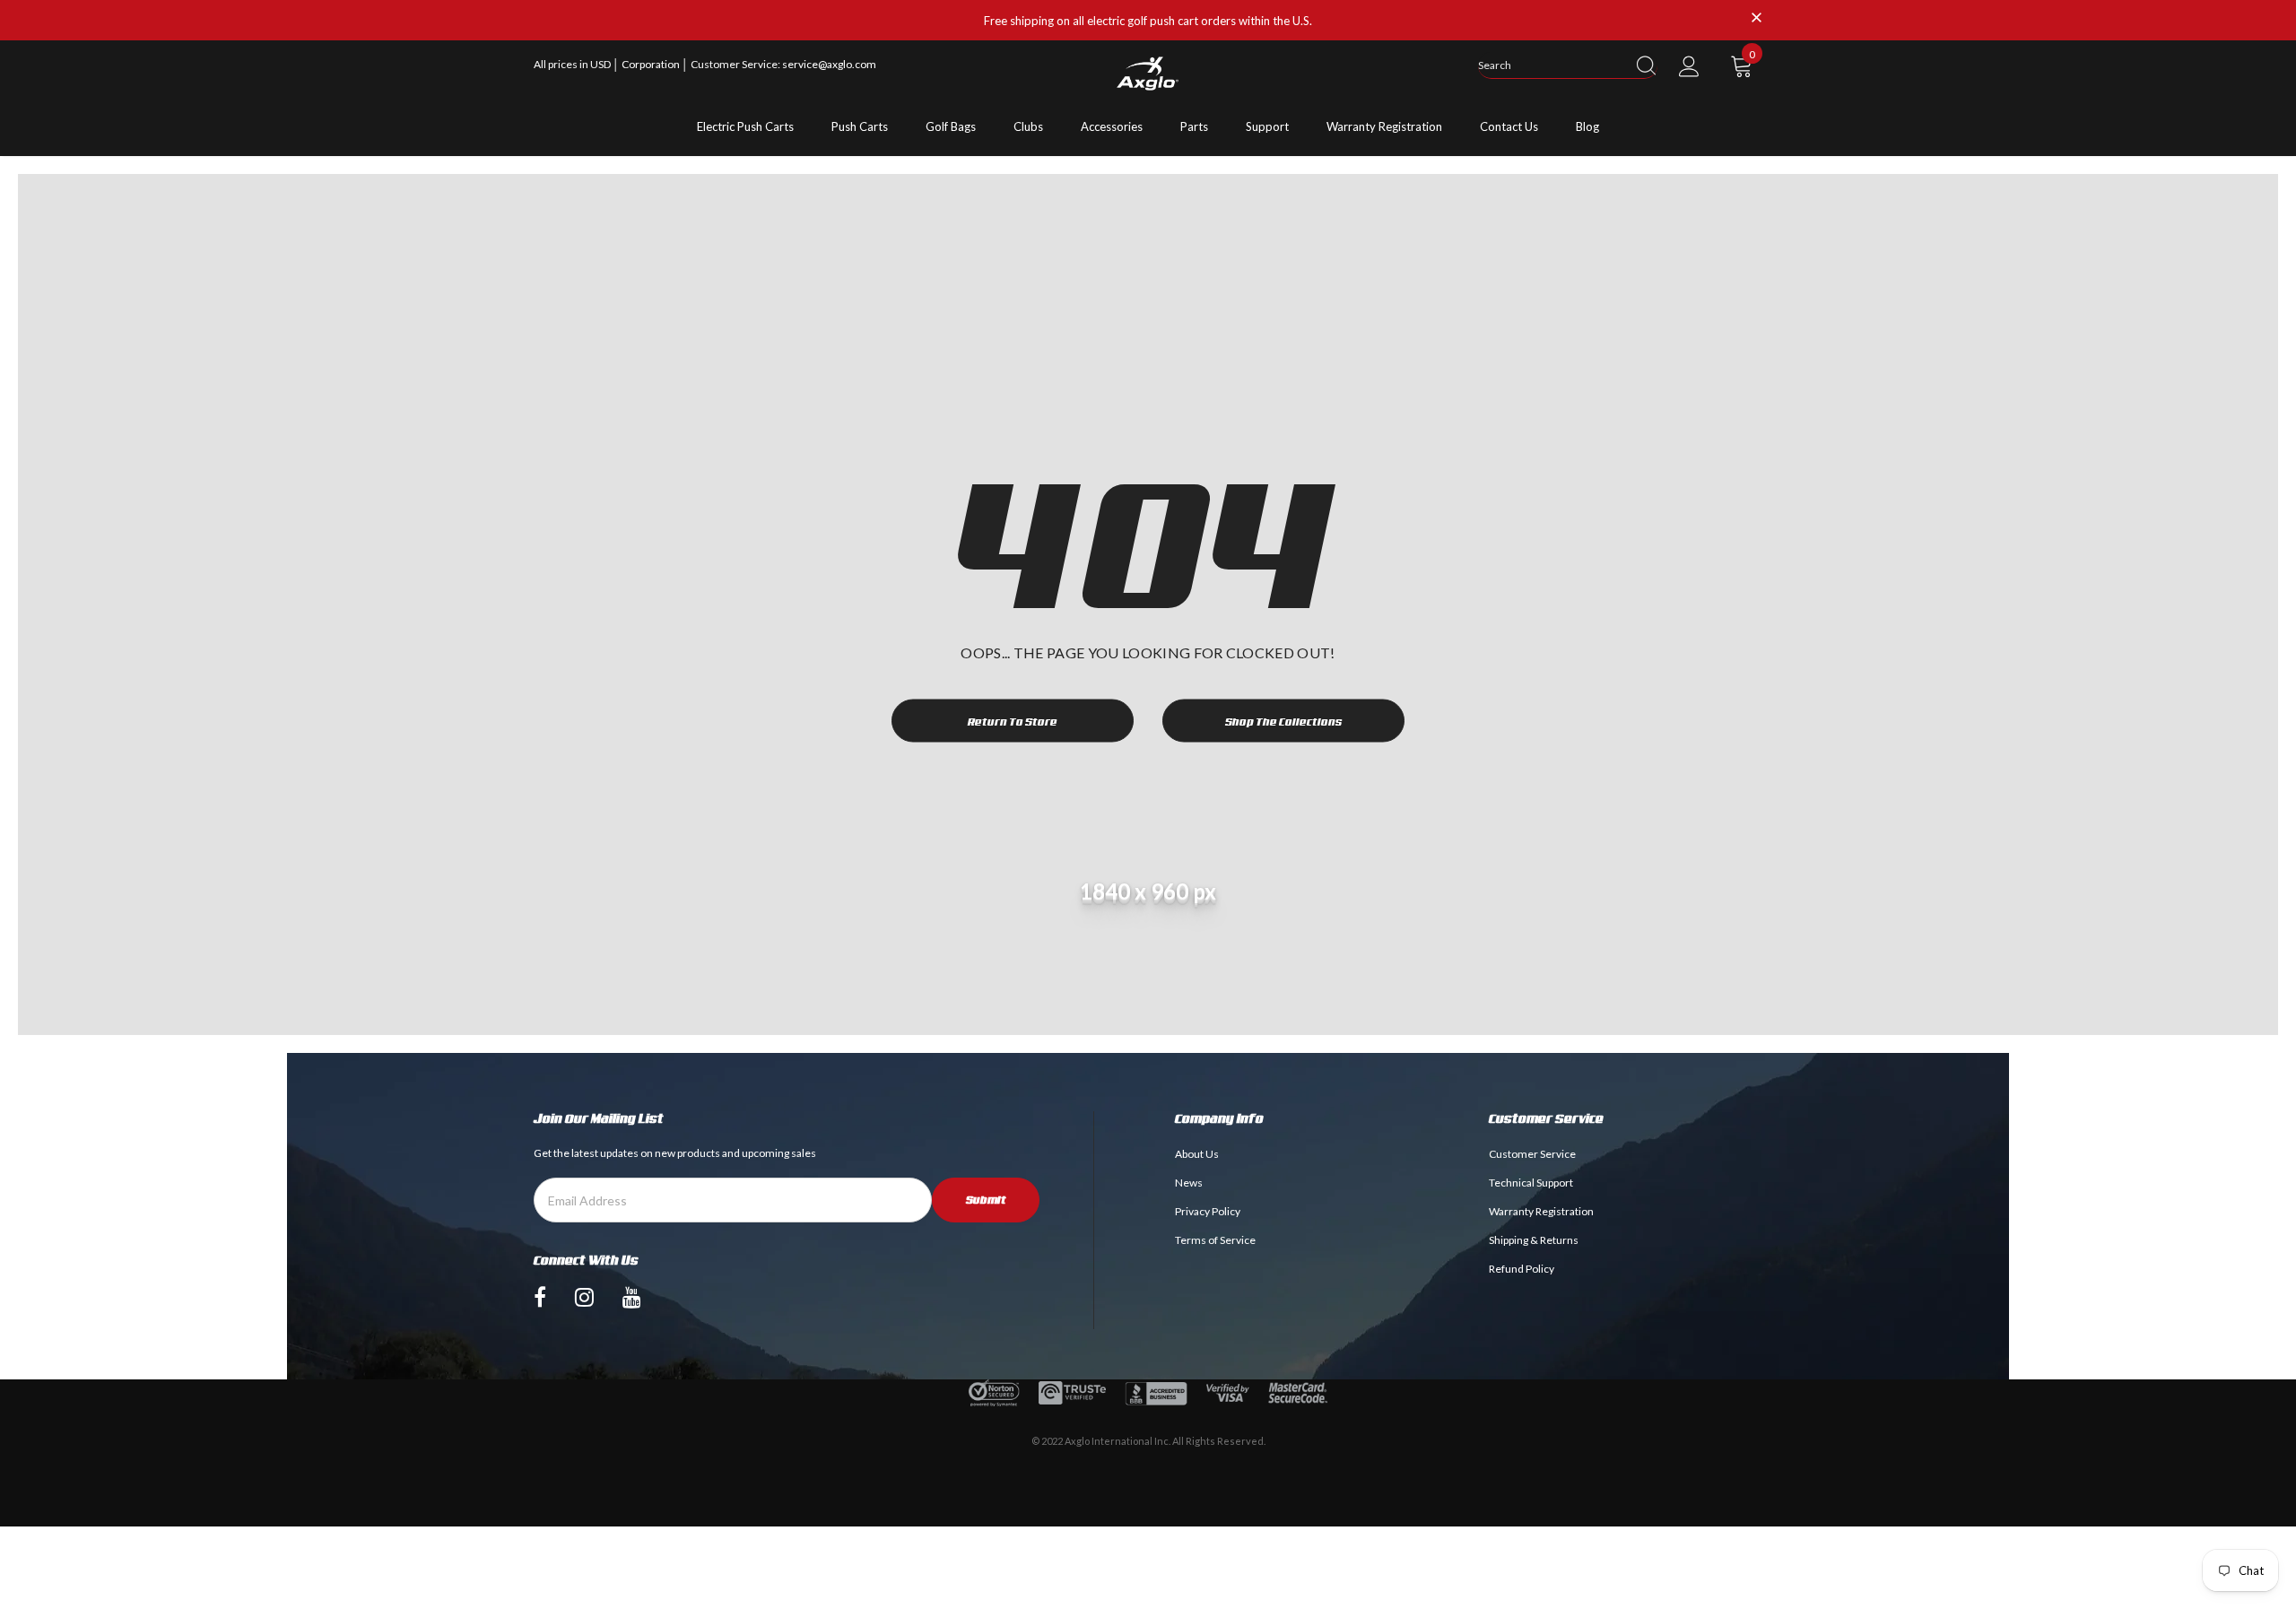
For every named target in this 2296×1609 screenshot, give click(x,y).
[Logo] (1148, 74)
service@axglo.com (829, 64)
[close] (1756, 19)
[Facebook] (540, 1297)
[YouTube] (632, 1297)
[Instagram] (584, 1297)
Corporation (652, 64)
